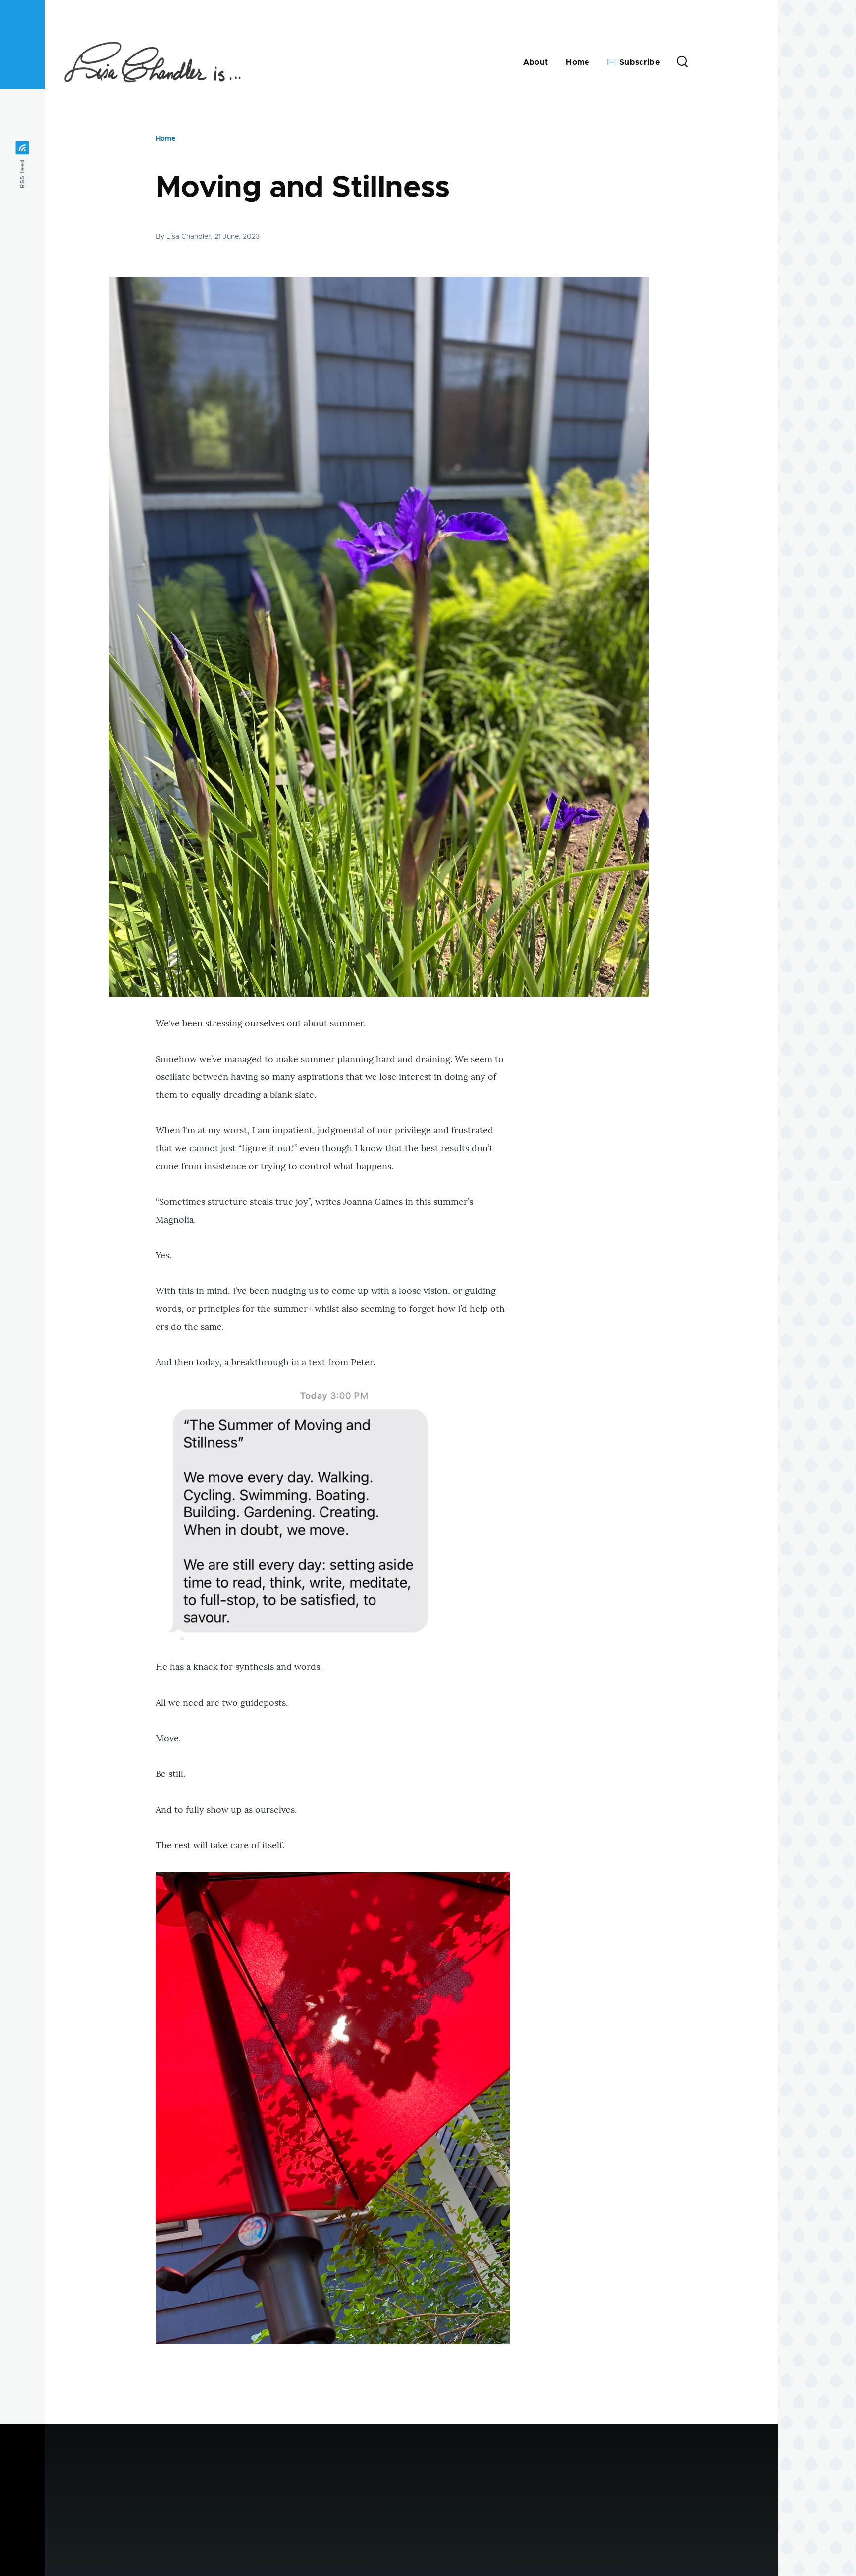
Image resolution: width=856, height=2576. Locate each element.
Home (165, 139)
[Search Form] (682, 62)
